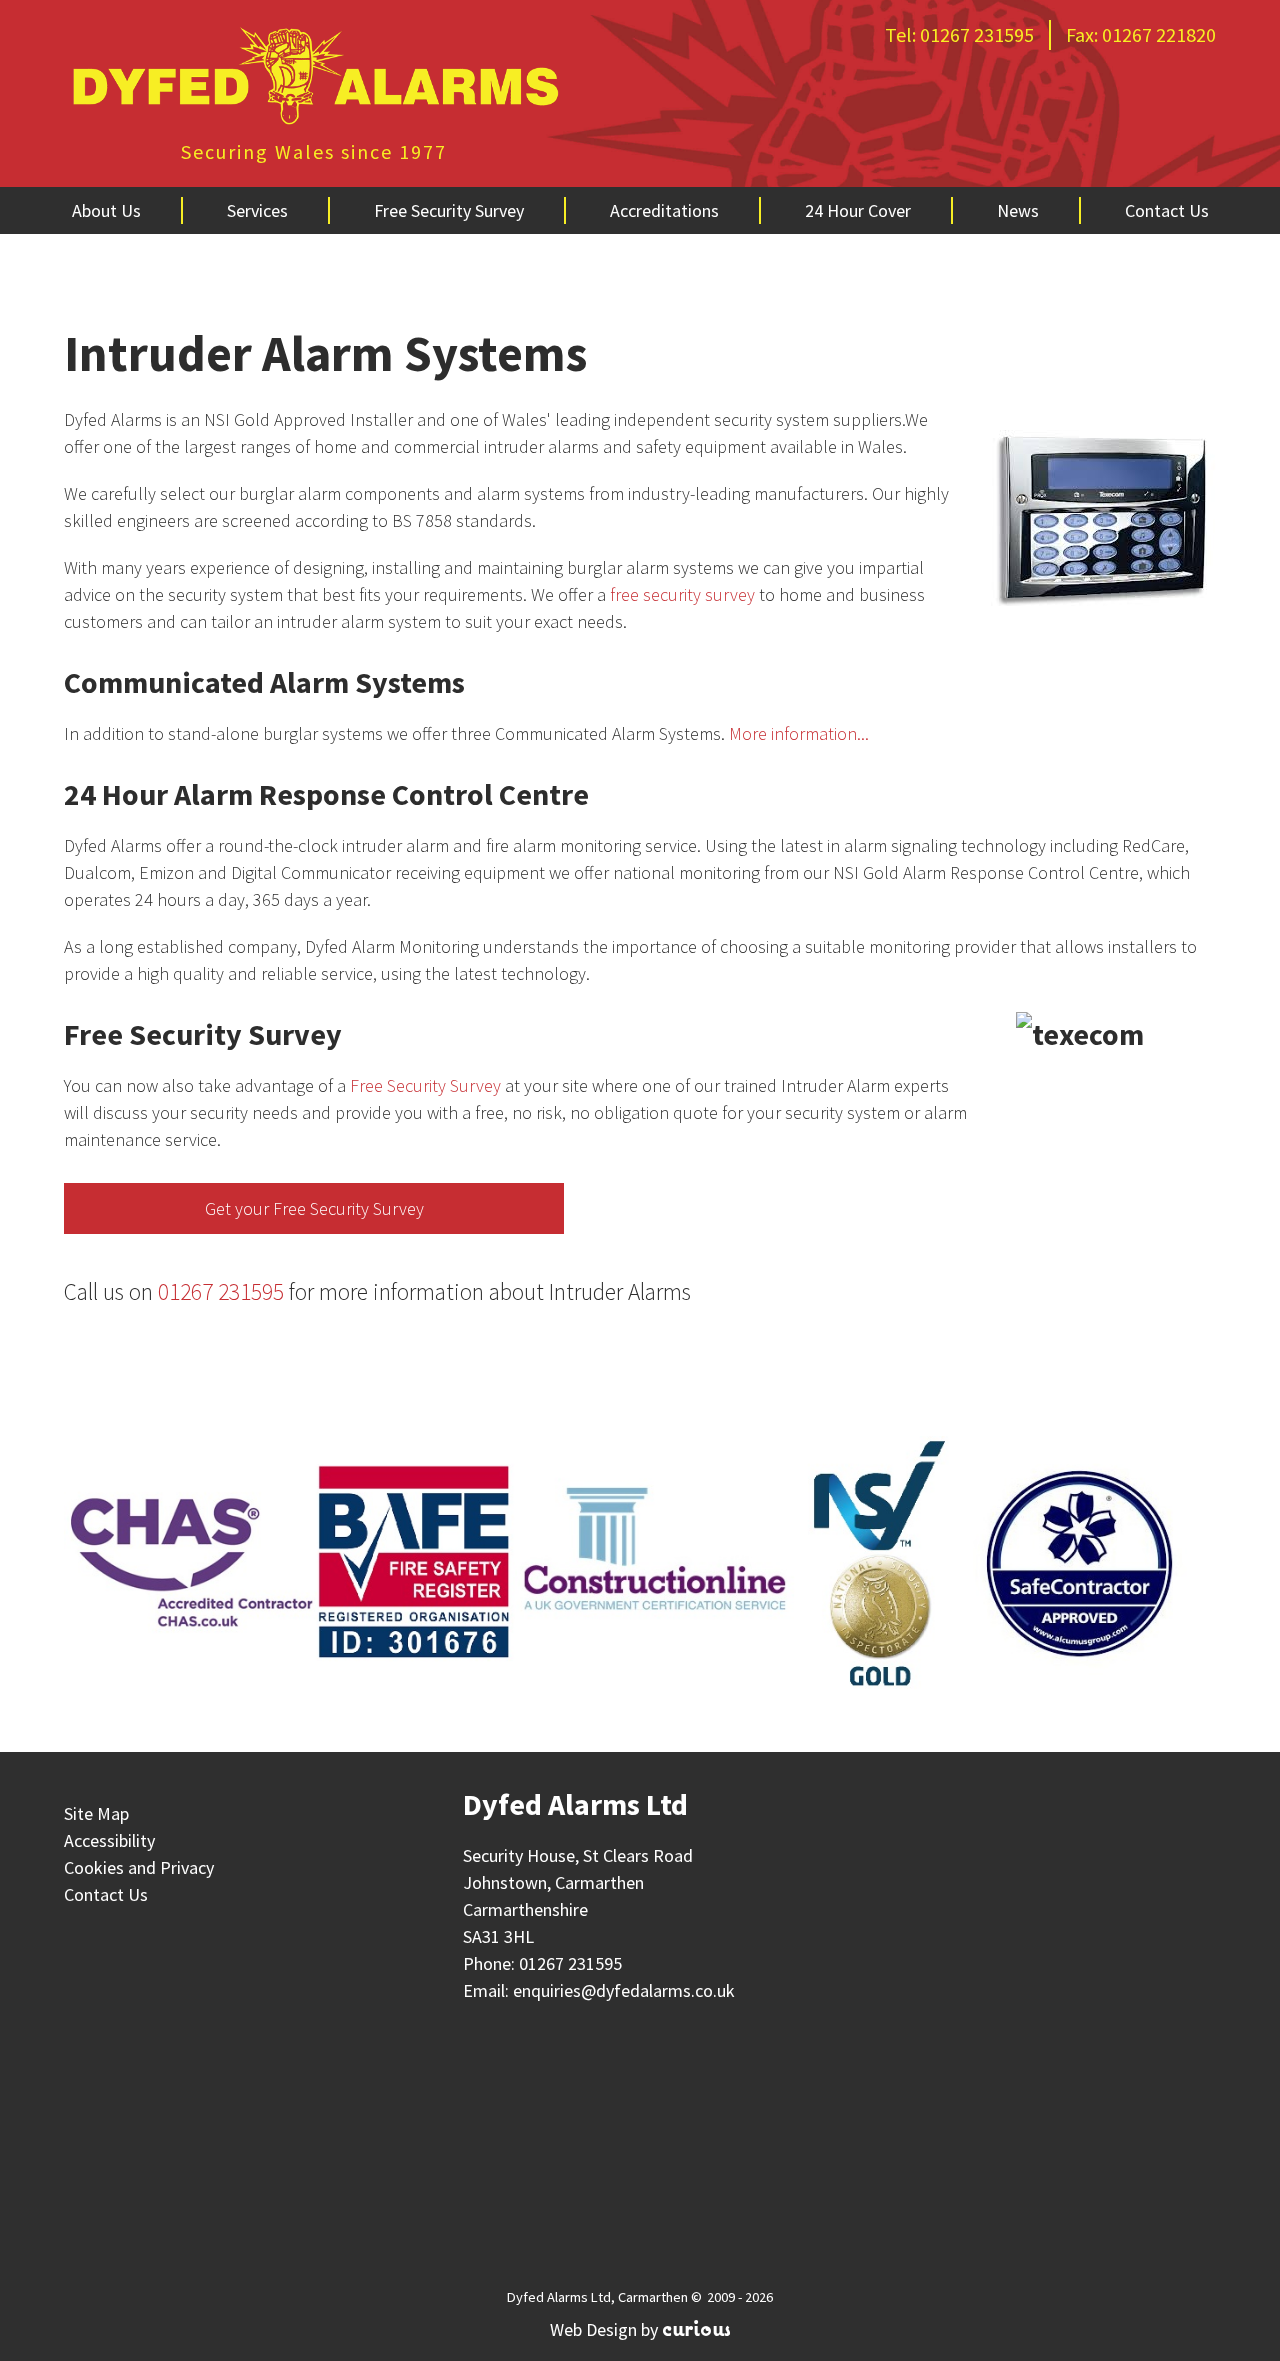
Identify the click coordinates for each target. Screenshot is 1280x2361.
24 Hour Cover (858, 210)
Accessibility (109, 1840)
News (1018, 210)
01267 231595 (977, 34)
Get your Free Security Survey (314, 1208)
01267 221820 (1159, 34)
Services (257, 210)
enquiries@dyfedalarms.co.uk (624, 1990)
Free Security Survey (449, 210)
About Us (106, 210)
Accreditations (664, 210)
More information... (799, 733)
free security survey (682, 594)
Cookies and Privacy (139, 1867)
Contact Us (1167, 210)
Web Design (593, 2329)
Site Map (96, 1813)
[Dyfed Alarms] (314, 78)
